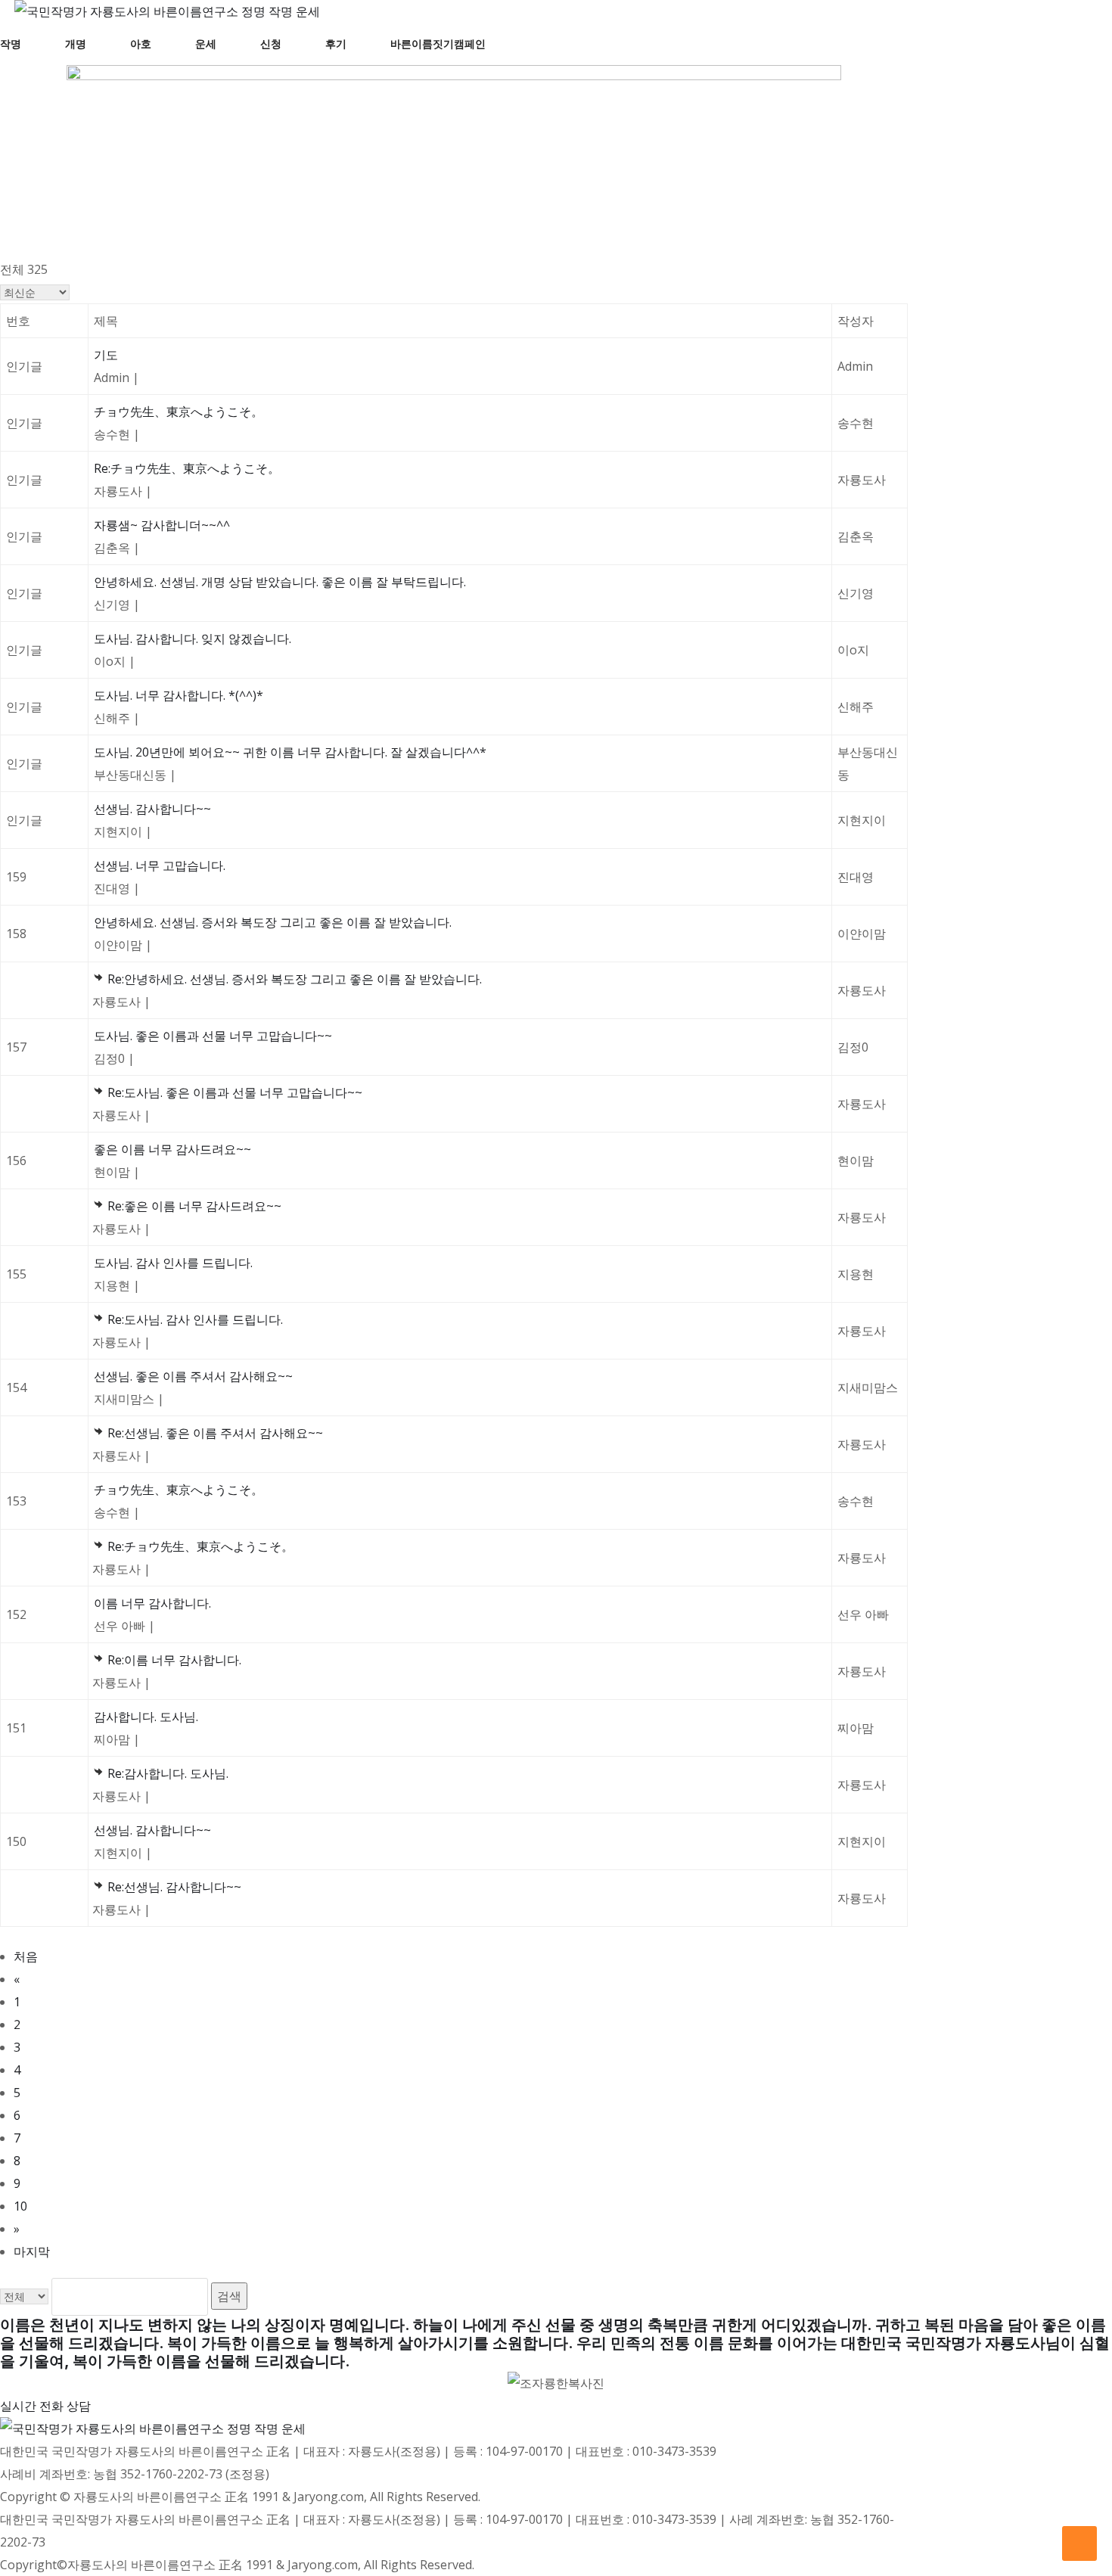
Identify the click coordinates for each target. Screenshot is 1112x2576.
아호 (141, 44)
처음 (26, 1956)
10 (20, 2206)
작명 (11, 44)
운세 (206, 44)
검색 (229, 2296)
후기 (336, 44)
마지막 (32, 2251)
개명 (76, 44)
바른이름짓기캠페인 (438, 44)
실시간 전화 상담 (45, 2406)
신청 (271, 44)
